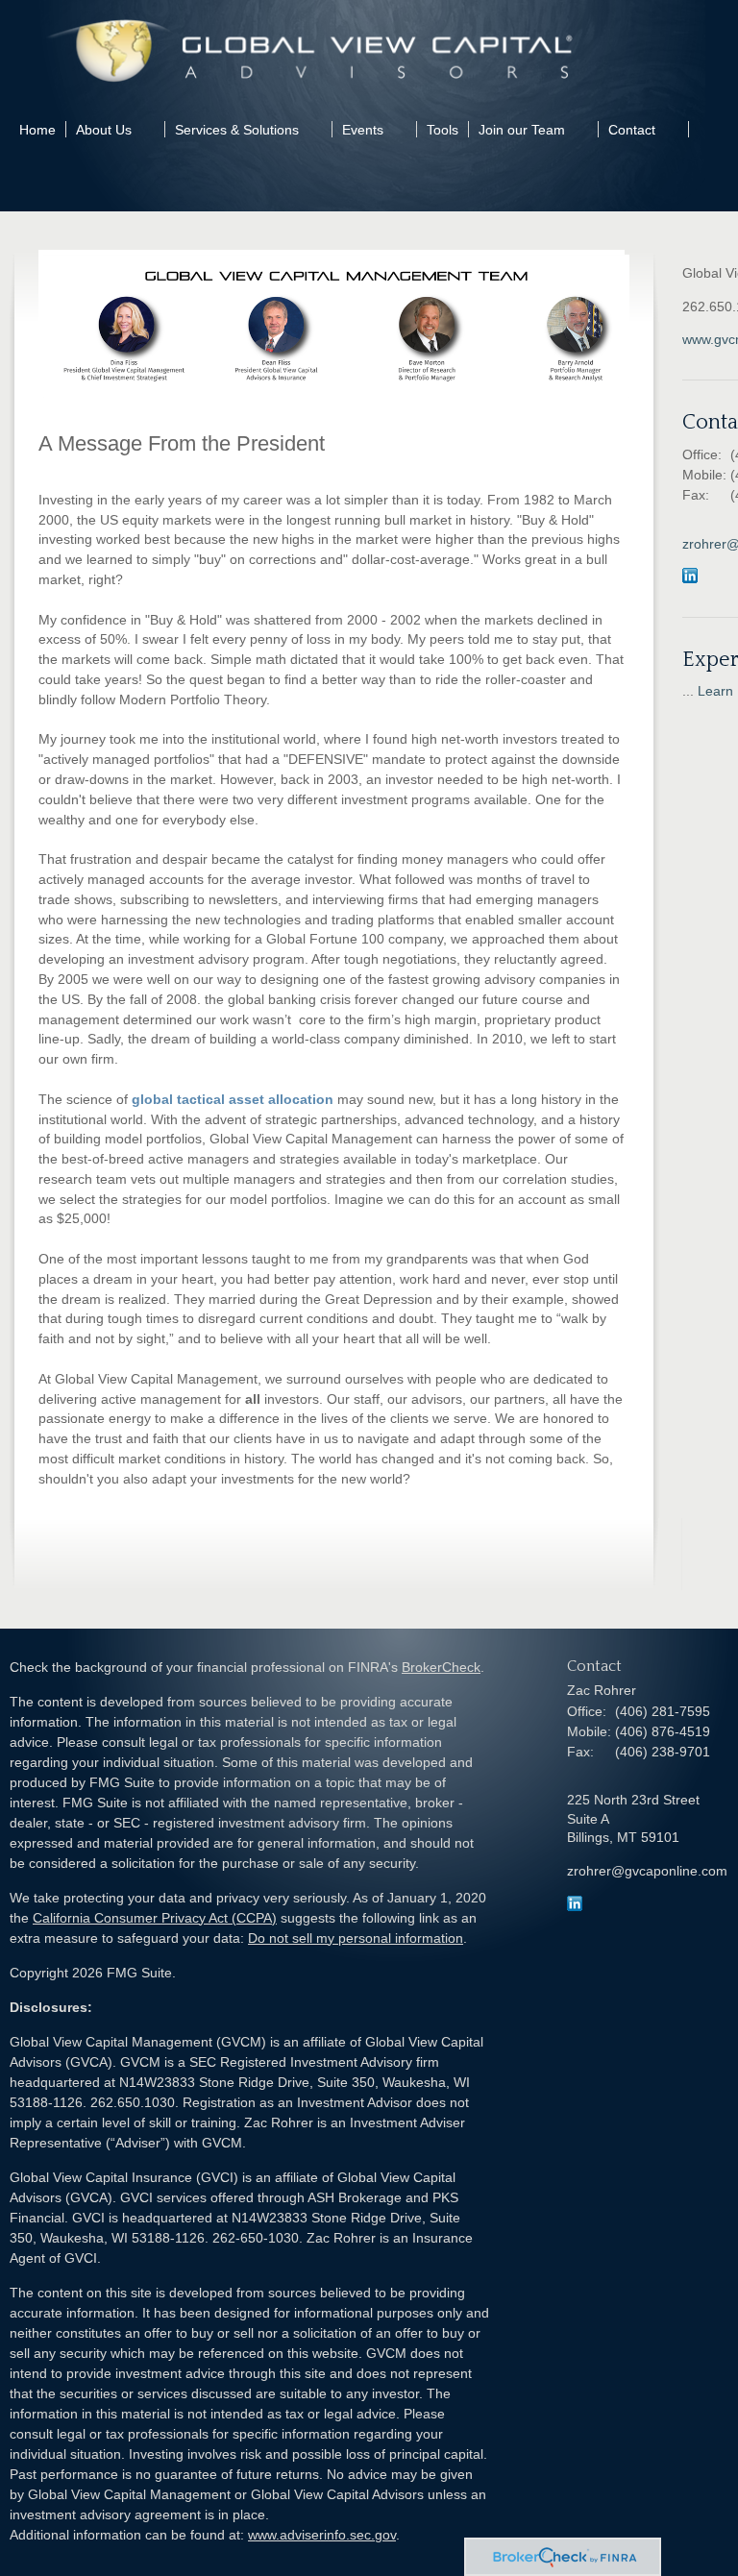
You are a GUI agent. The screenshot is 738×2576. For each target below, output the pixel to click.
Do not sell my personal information (356, 1938)
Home (37, 130)
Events (363, 130)
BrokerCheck (441, 1667)
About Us (104, 130)
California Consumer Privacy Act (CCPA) (155, 1918)
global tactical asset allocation (233, 1099)
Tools (443, 130)
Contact (632, 130)
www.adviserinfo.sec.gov (322, 2535)
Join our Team (522, 130)
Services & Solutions (237, 130)
